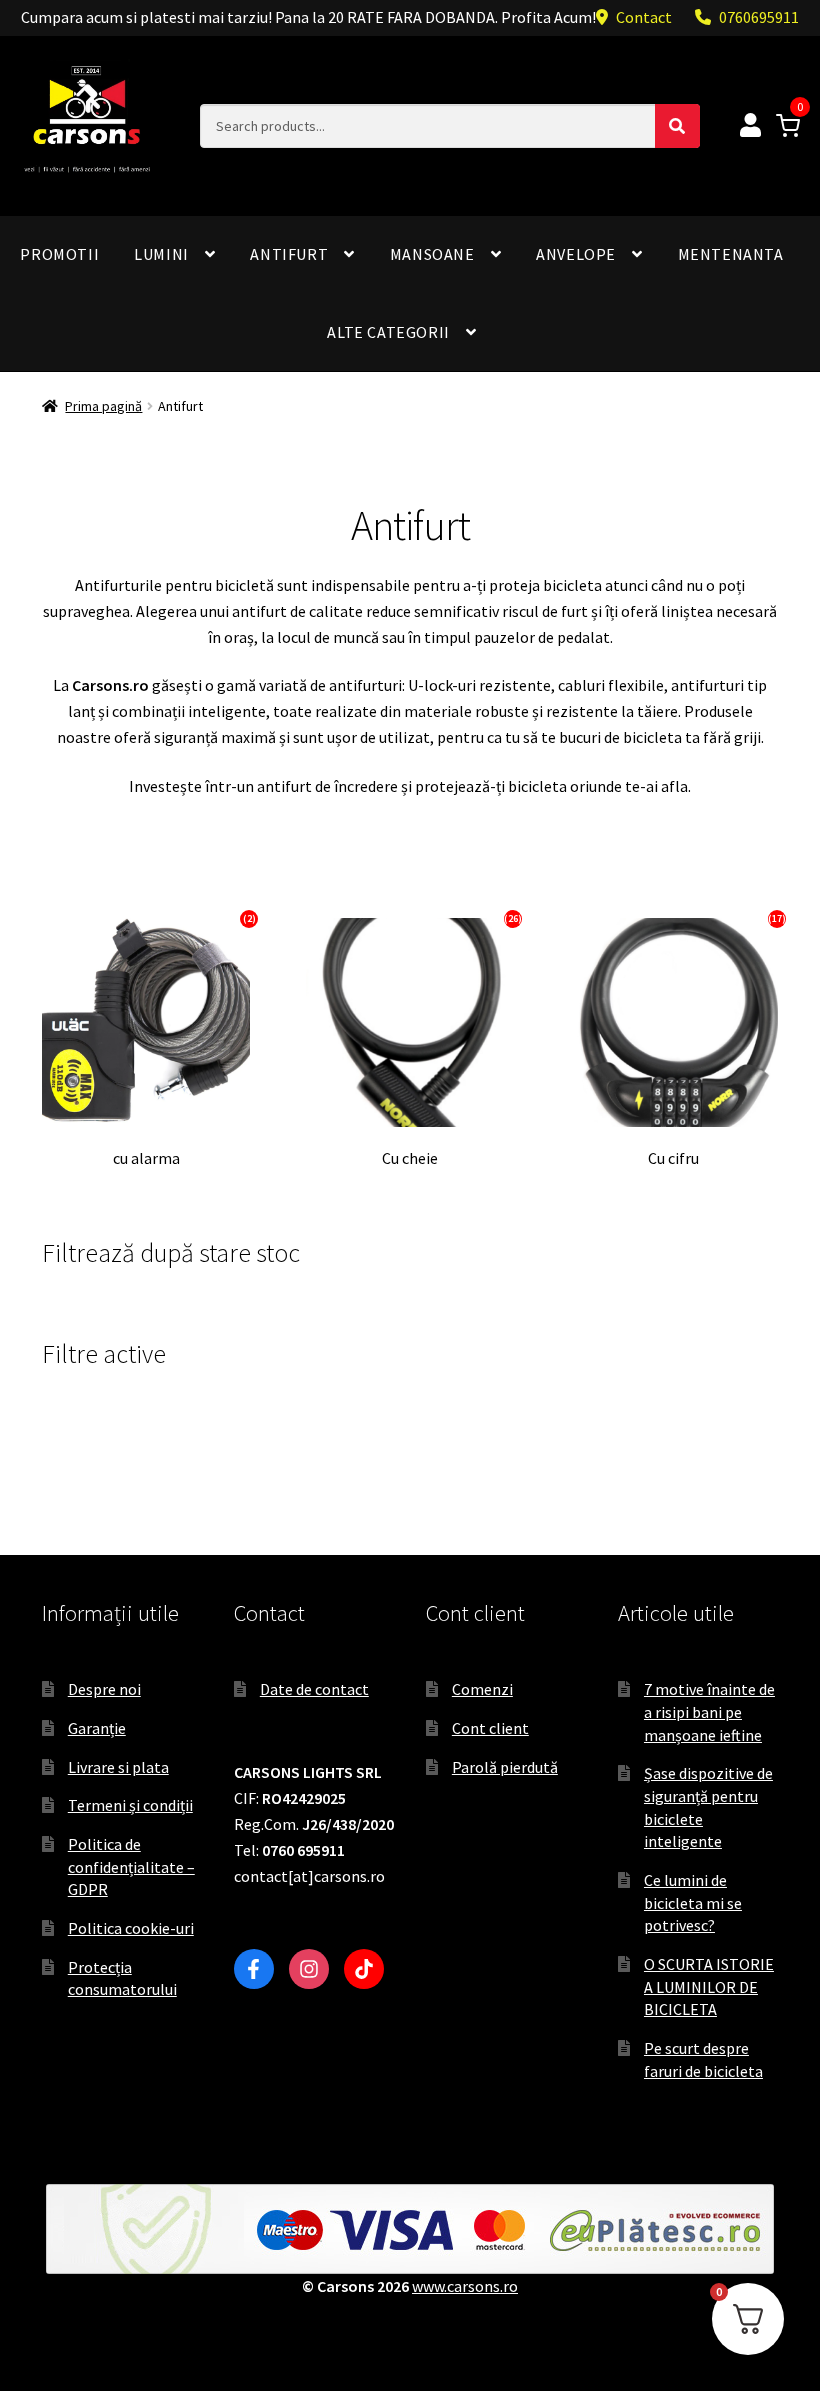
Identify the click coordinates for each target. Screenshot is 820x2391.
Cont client (490, 1728)
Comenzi (482, 1689)
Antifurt (289, 254)
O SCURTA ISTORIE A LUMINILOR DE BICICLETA (709, 1986)
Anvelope (576, 254)
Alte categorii (388, 332)
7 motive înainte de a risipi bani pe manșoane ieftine (709, 1711)
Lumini (161, 254)
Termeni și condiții (130, 1805)
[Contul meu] (750, 126)
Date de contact (314, 1689)
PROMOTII (59, 254)
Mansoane (432, 254)
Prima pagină (103, 406)
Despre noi (104, 1689)
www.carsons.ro (465, 2286)
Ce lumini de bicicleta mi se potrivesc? (693, 1902)
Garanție (97, 1728)
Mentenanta (731, 254)
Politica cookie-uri (131, 1928)
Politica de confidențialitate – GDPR (131, 1866)
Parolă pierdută (505, 1767)
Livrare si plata (118, 1767)
